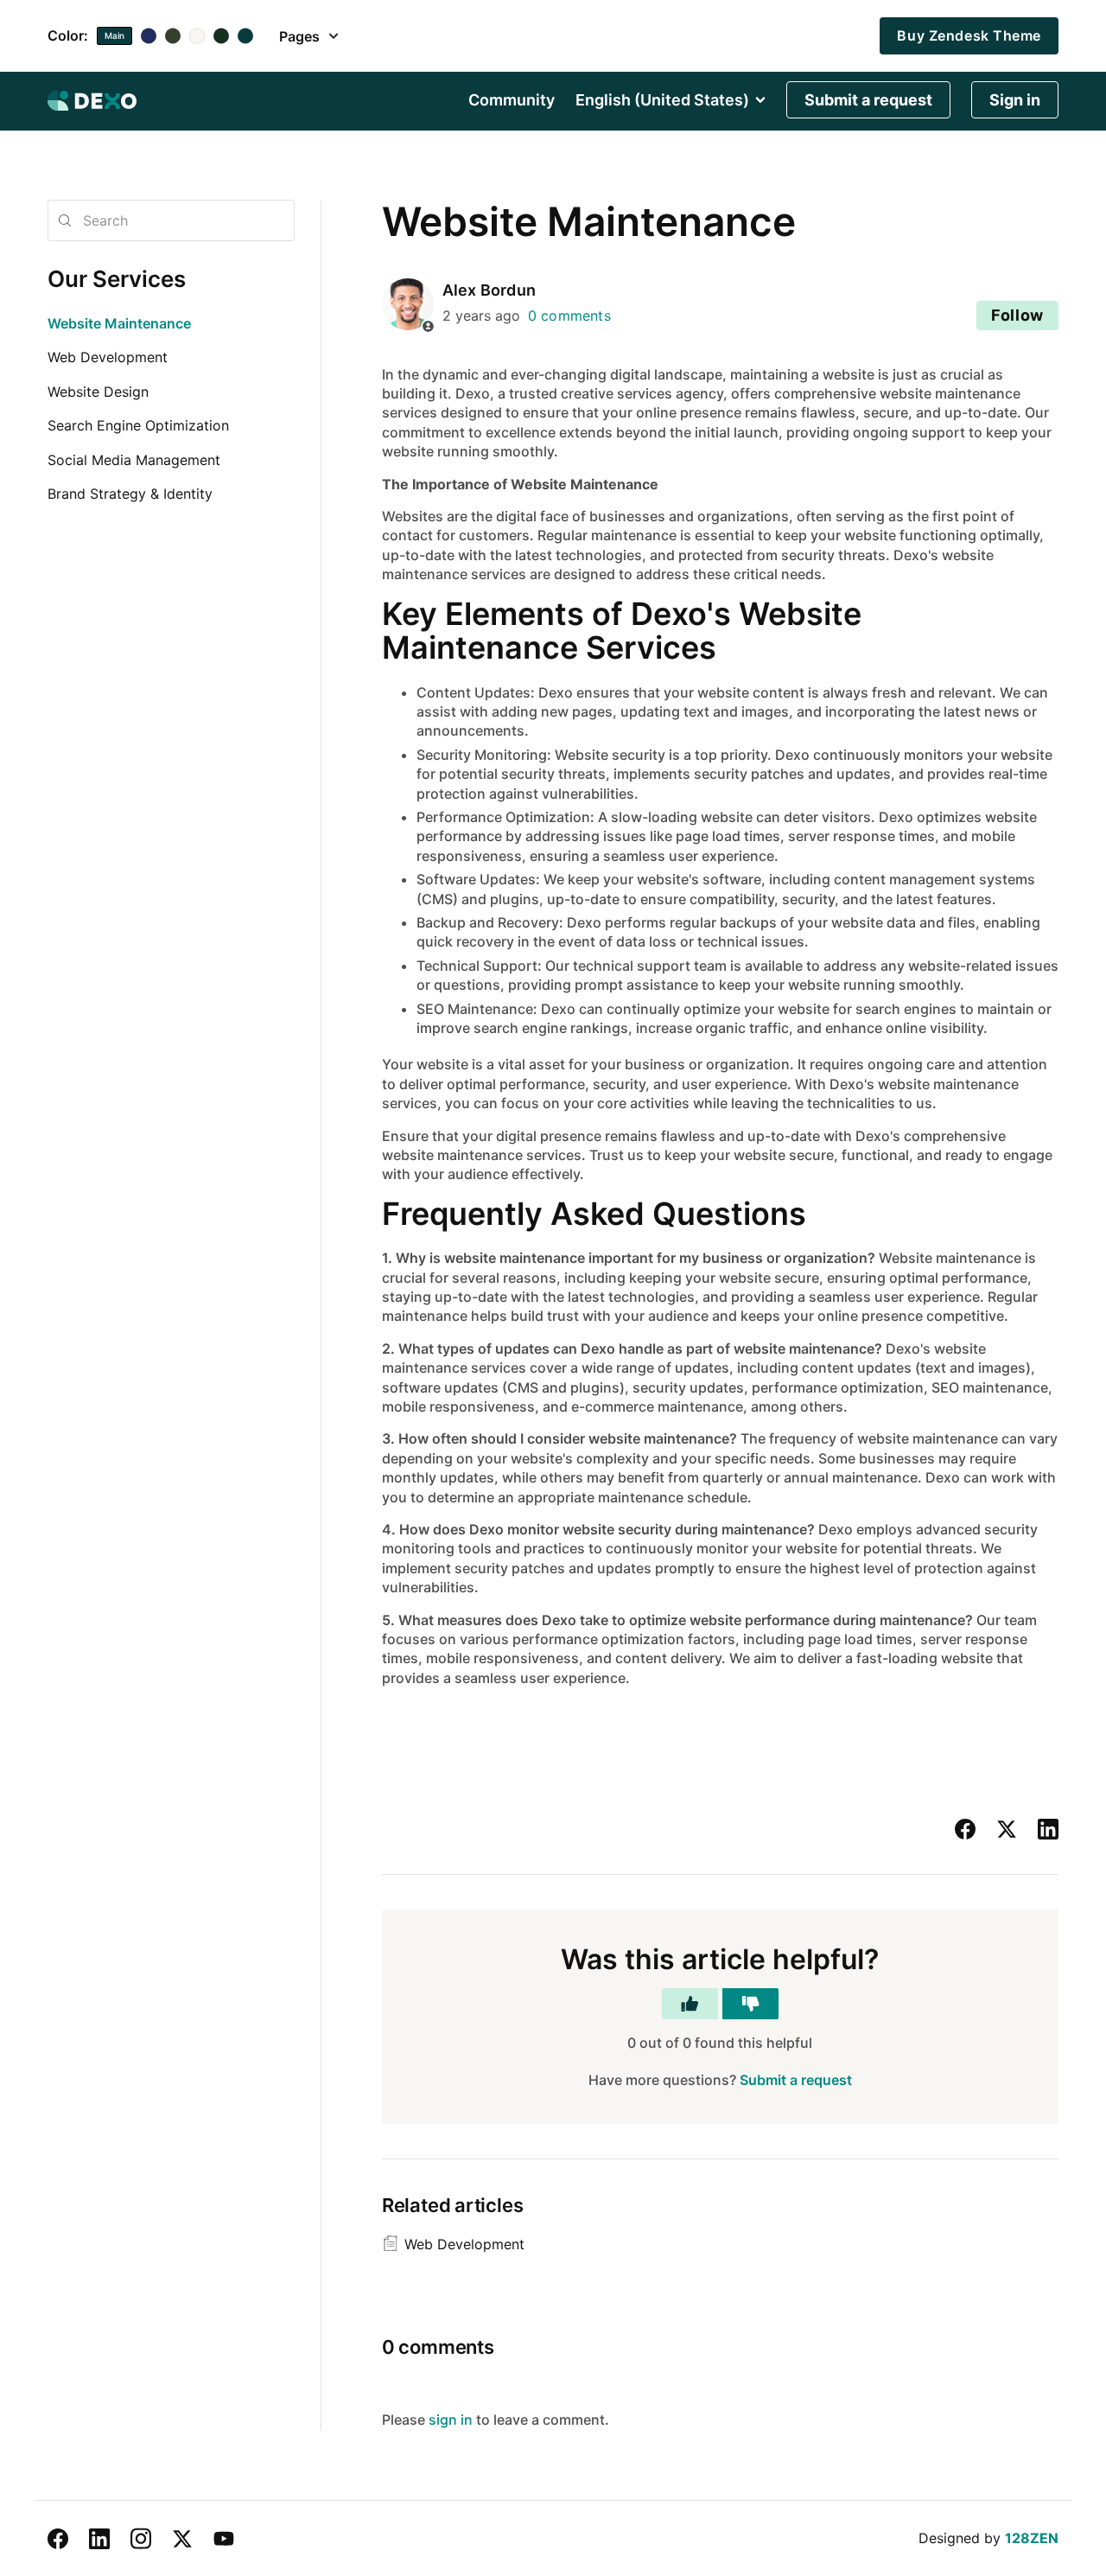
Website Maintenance (119, 323)
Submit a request (868, 100)
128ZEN (1032, 2538)
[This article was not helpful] (750, 2004)
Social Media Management (134, 460)
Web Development (108, 357)
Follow (1017, 315)
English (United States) (662, 100)
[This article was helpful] (690, 2004)
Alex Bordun (489, 290)
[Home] (92, 100)
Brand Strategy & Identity (130, 494)
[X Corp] (1007, 1829)
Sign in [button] (1015, 100)
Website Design (98, 392)
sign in (451, 2420)
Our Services (117, 279)
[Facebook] (965, 1829)
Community (512, 100)
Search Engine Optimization (138, 425)
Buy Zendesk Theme (969, 35)
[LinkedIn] (1048, 1829)
